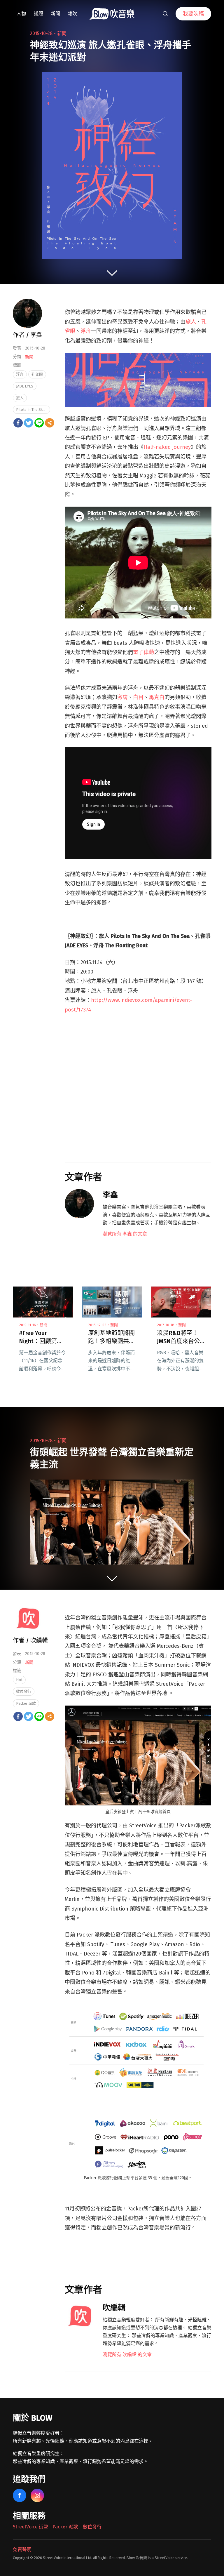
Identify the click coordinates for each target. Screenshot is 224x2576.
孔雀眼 (37, 374)
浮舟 (86, 331)
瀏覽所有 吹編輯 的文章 (127, 2355)
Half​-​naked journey (167, 447)
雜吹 (72, 14)
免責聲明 (22, 2550)
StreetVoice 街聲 (30, 2527)
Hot (19, 1680)
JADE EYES (25, 386)
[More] (50, 423)
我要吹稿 (193, 14)
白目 (138, 697)
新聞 (55, 14)
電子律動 (143, 652)
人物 (21, 14)
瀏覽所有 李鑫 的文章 (125, 1234)
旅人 (191, 322)
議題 (38, 14)
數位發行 (24, 1691)
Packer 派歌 (26, 1703)
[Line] (39, 423)
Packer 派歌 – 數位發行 (77, 2527)
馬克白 (157, 697)
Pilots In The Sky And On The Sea (33, 410)
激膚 (123, 697)
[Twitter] (29, 423)
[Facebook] (18, 423)
